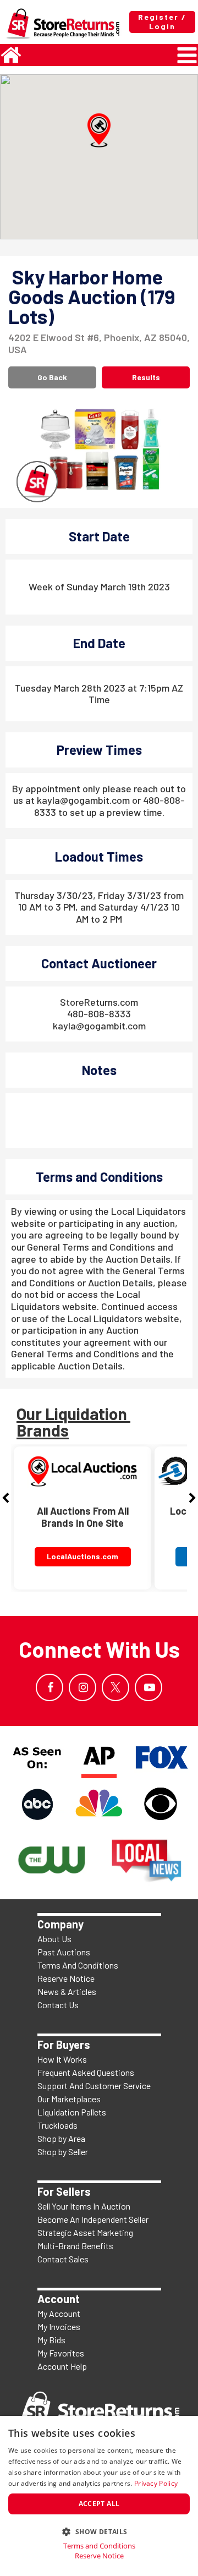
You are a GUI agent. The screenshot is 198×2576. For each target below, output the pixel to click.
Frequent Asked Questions (86, 2072)
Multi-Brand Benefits (75, 2246)
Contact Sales (63, 2259)
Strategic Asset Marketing (85, 2232)
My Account (59, 2313)
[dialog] (99, 2496)
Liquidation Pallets (72, 2112)
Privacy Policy (156, 2483)
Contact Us (58, 2005)
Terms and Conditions (99, 2546)
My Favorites (61, 2353)
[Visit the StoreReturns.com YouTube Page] (148, 1687)
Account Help (62, 2366)
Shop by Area (61, 2138)
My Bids (51, 2340)
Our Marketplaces (69, 2099)
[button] (99, 130)
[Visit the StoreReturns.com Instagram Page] (82, 1687)
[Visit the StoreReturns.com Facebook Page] (50, 1687)
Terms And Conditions (78, 1965)
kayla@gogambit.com (99, 1026)
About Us (54, 1939)
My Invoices (59, 2326)
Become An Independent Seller (93, 2219)
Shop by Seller (63, 2152)
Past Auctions (64, 1952)
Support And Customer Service (94, 2086)
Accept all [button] (99, 2504)
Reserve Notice (66, 1978)
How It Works (62, 2059)
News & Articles (67, 1991)
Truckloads (57, 2125)
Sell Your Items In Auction (84, 2206)
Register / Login (162, 21)
